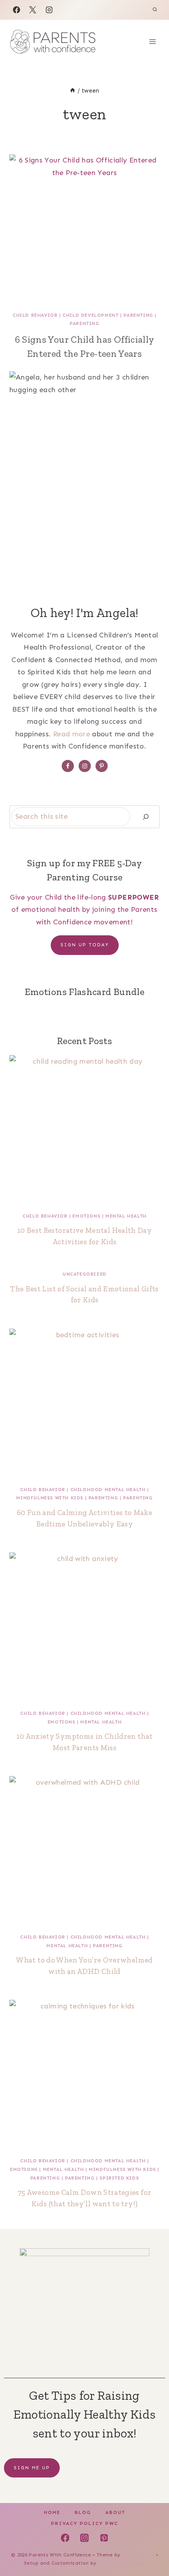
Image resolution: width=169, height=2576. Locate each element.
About (115, 2512)
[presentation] (84, 229)
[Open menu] (152, 41)
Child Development (90, 315)
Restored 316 (138, 2555)
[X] (33, 10)
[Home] (73, 91)
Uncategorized (84, 1274)
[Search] (146, 817)
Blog (83, 2512)
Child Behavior (35, 315)
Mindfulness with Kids (50, 1498)
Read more (72, 734)
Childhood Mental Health (108, 1490)
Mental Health (126, 1216)
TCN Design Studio (122, 2563)
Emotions (86, 1216)
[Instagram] (49, 10)
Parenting (138, 315)
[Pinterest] (104, 2538)
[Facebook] (17, 10)
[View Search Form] (155, 10)
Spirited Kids (119, 2178)
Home (52, 2512)
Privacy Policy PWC (85, 2523)
